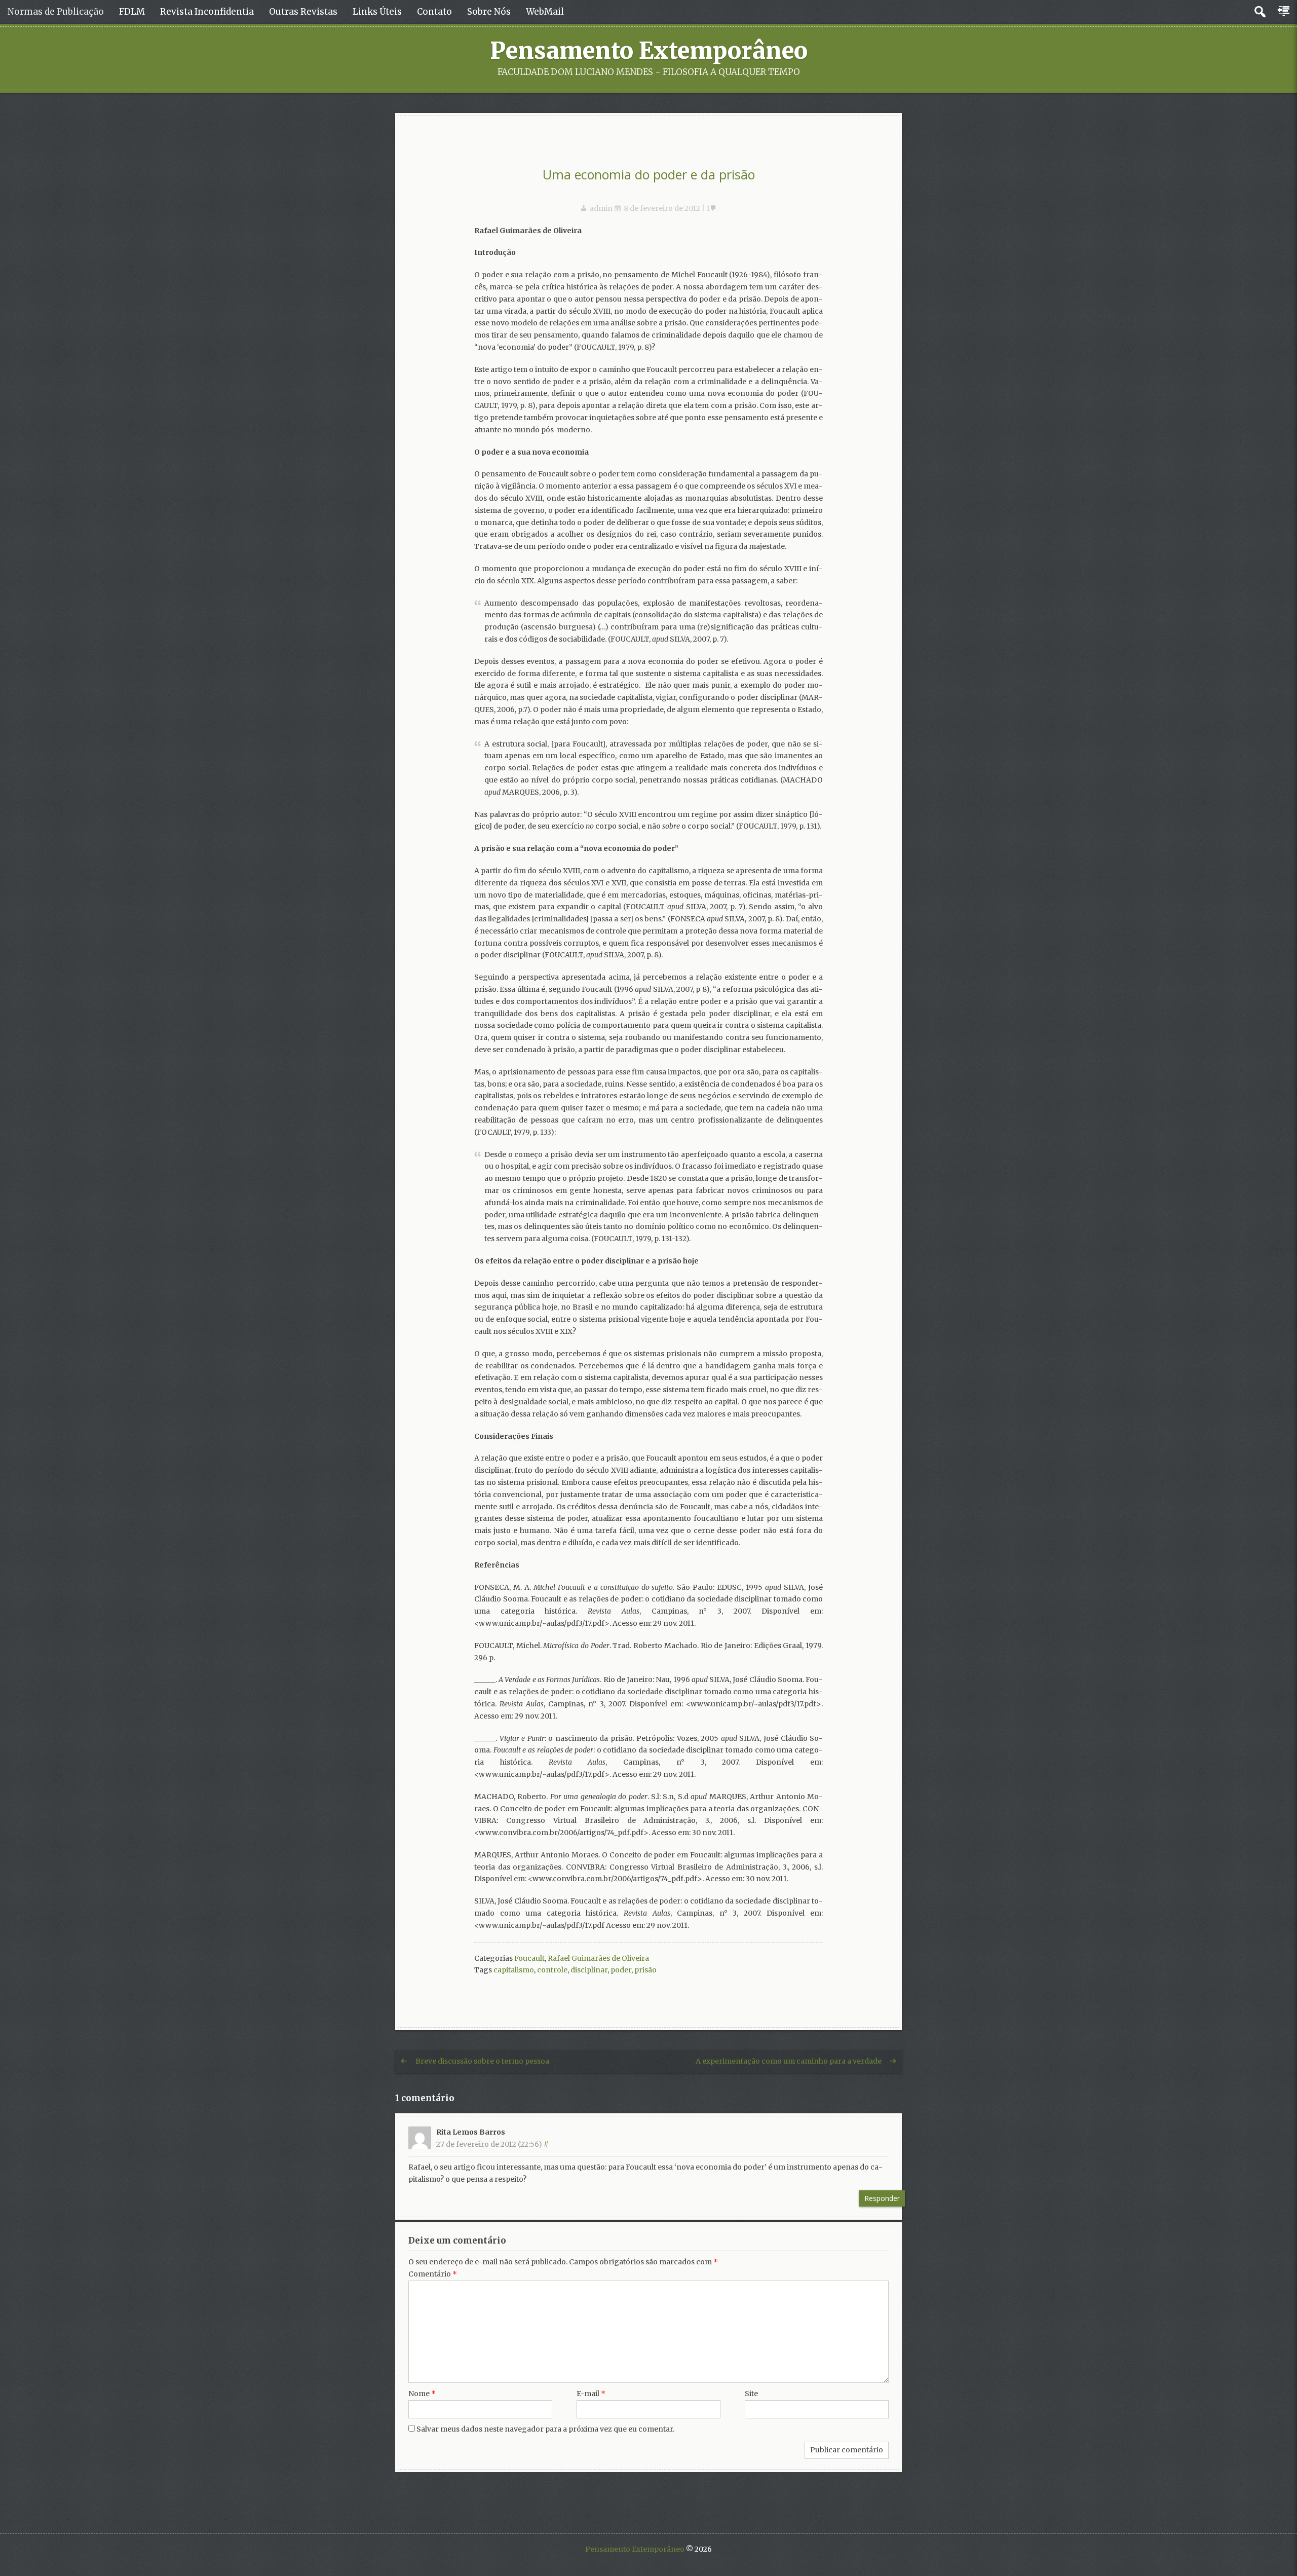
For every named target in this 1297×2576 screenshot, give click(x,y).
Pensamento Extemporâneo (649, 51)
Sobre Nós (489, 12)
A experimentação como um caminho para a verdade (789, 2061)
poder (621, 1970)
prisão (645, 1970)
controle (552, 1970)
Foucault (529, 1958)
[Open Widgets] (1284, 12)
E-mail (591, 2394)
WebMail (545, 12)
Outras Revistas (303, 12)
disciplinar (589, 1970)
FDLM (132, 12)
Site (751, 2394)
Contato (434, 12)
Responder (882, 2198)
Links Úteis (377, 12)
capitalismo (514, 1970)
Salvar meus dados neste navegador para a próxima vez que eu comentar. (545, 2429)
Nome (422, 2394)
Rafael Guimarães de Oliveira (598, 1958)
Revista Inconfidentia (207, 12)
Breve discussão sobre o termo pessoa (482, 2061)
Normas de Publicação (56, 12)
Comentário (433, 2274)
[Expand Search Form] (1260, 12)
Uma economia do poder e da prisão (649, 174)
